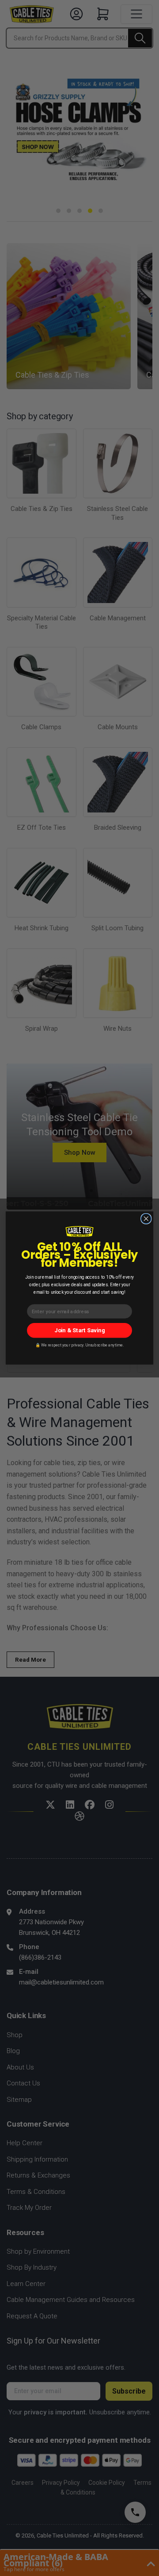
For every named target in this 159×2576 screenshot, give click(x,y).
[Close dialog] (146, 1219)
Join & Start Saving (79, 1330)
